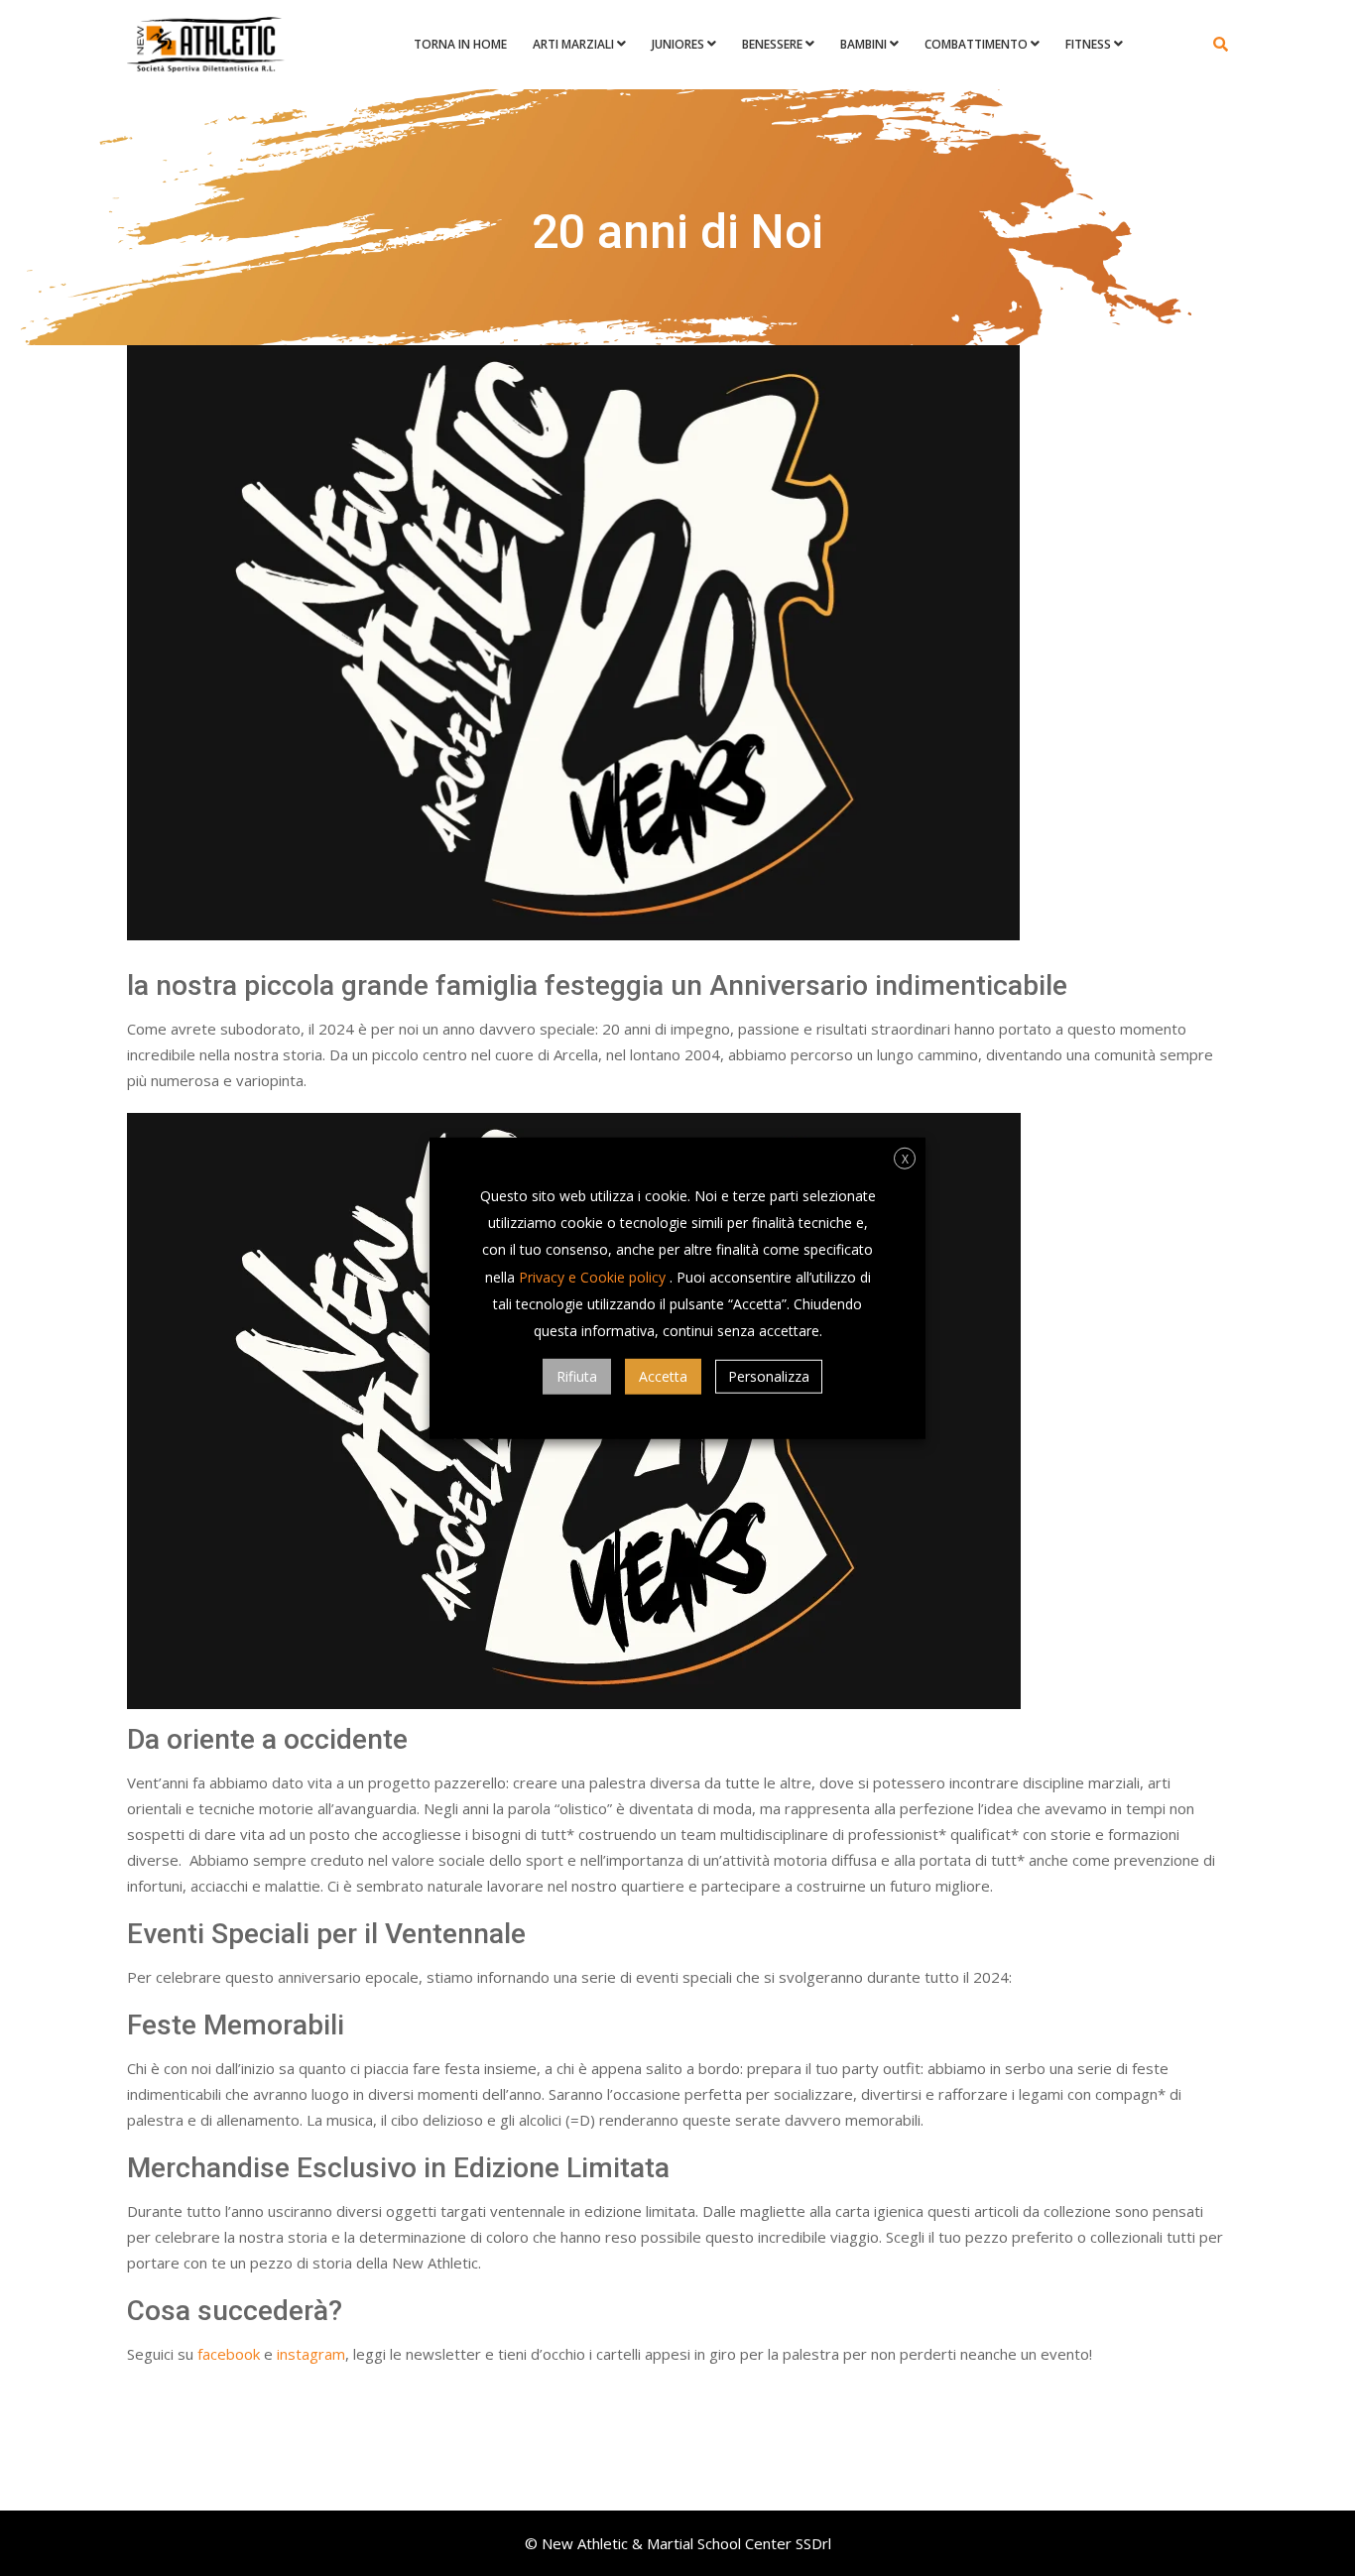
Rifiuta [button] (577, 1376)
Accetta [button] (663, 1376)
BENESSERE (772, 44)
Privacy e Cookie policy (592, 1276)
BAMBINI (863, 44)
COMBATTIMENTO (976, 44)
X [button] (905, 1158)
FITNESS (1088, 44)
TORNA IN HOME (460, 44)
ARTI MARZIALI (573, 44)
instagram (311, 2354)
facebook (229, 2354)
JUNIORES (678, 44)
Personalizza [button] (769, 1376)
